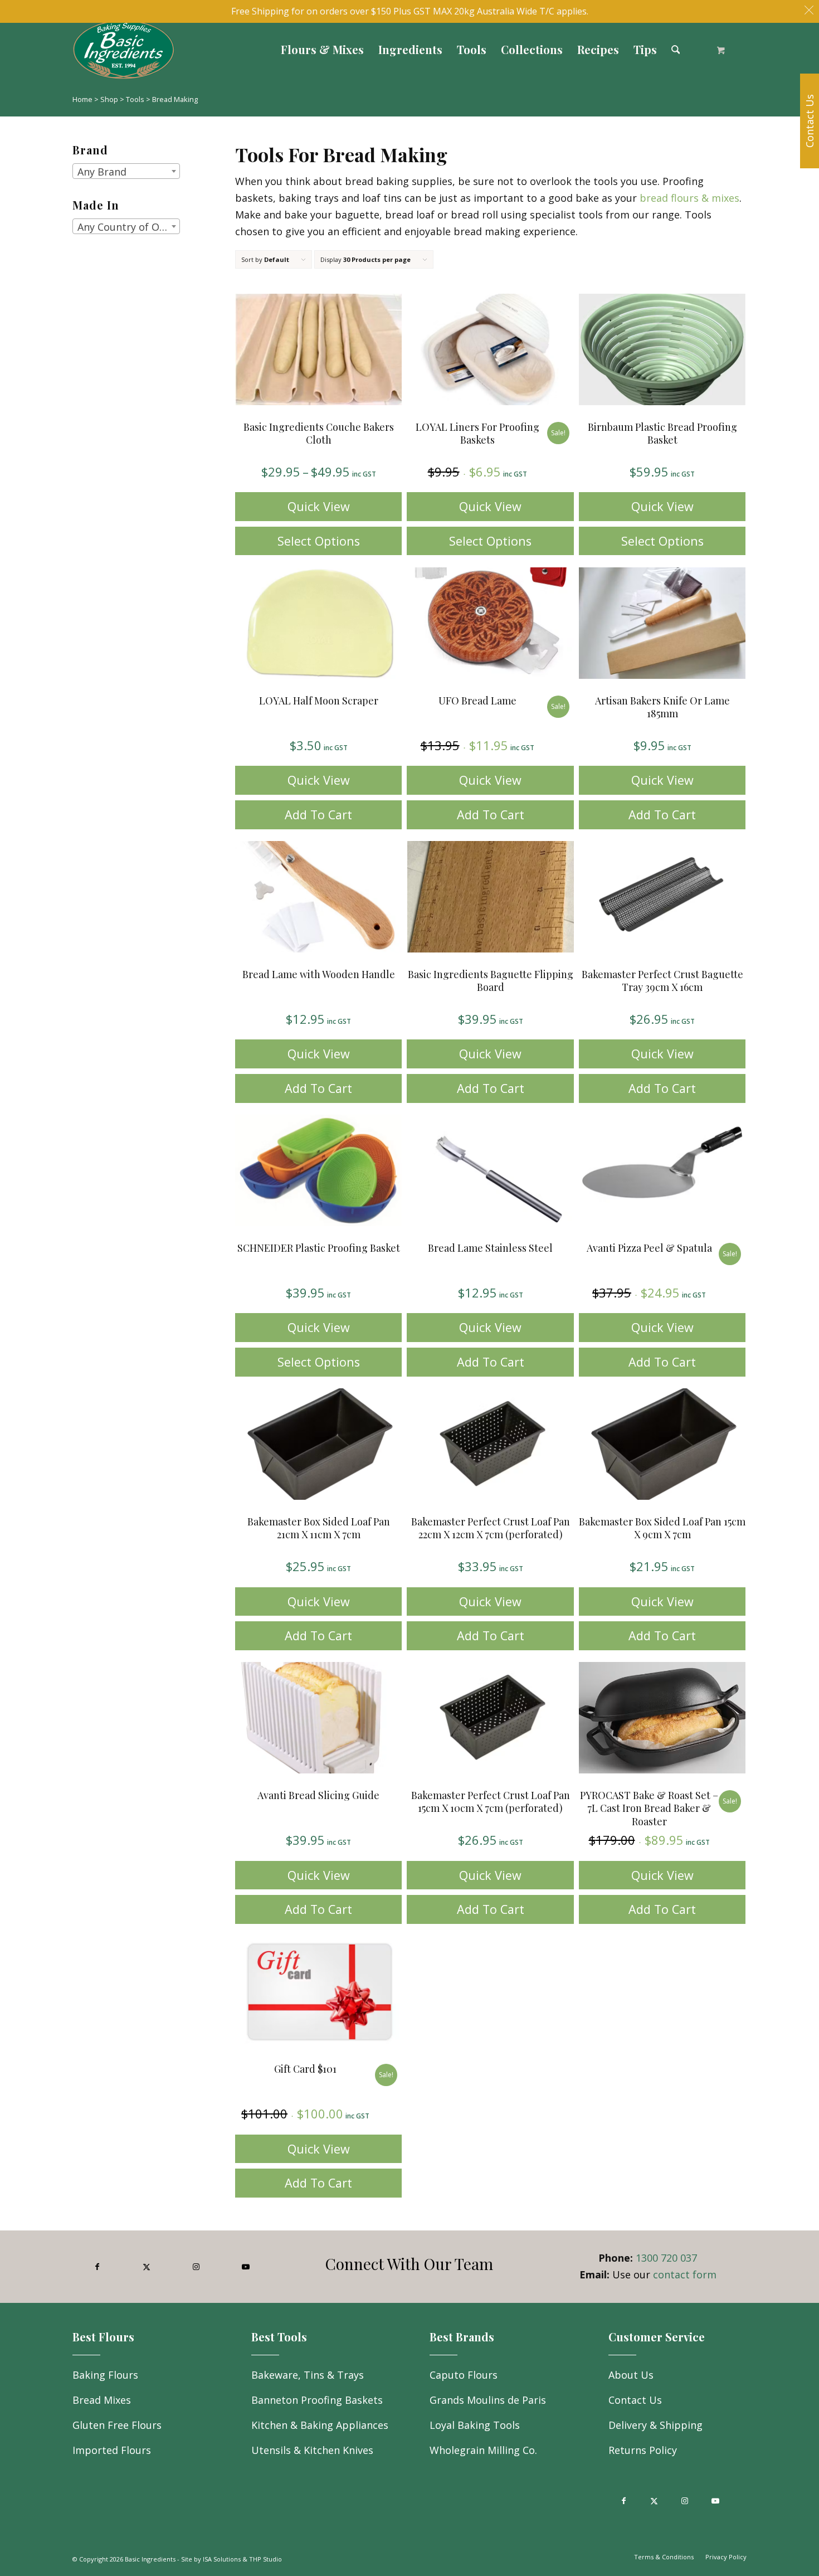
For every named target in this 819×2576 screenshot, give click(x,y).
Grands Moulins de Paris (488, 2400)
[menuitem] (322, 50)
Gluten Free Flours (117, 2425)
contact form (685, 2274)
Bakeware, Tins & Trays (308, 2375)
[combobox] (126, 171)
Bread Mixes (102, 2400)
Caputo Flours (464, 2375)
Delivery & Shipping (655, 2425)
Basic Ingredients (150, 2559)
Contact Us (635, 2400)
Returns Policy (643, 2450)
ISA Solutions (222, 2559)
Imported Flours (112, 2450)
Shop (109, 99)
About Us (631, 2375)
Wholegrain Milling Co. (483, 2450)
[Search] (676, 50)
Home (82, 99)
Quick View (319, 506)
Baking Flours (105, 2375)
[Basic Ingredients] (224, 50)
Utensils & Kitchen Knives (312, 2450)
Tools (135, 99)
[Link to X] (147, 2267)
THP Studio (265, 2559)
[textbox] (126, 172)
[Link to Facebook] (97, 2267)
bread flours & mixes (689, 198)
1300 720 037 (666, 2258)
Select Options (319, 541)
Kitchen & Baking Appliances (320, 2425)
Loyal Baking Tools (475, 2425)
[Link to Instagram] (196, 2267)
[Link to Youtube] (245, 2267)
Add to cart (318, 815)
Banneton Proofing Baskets (317, 2400)
